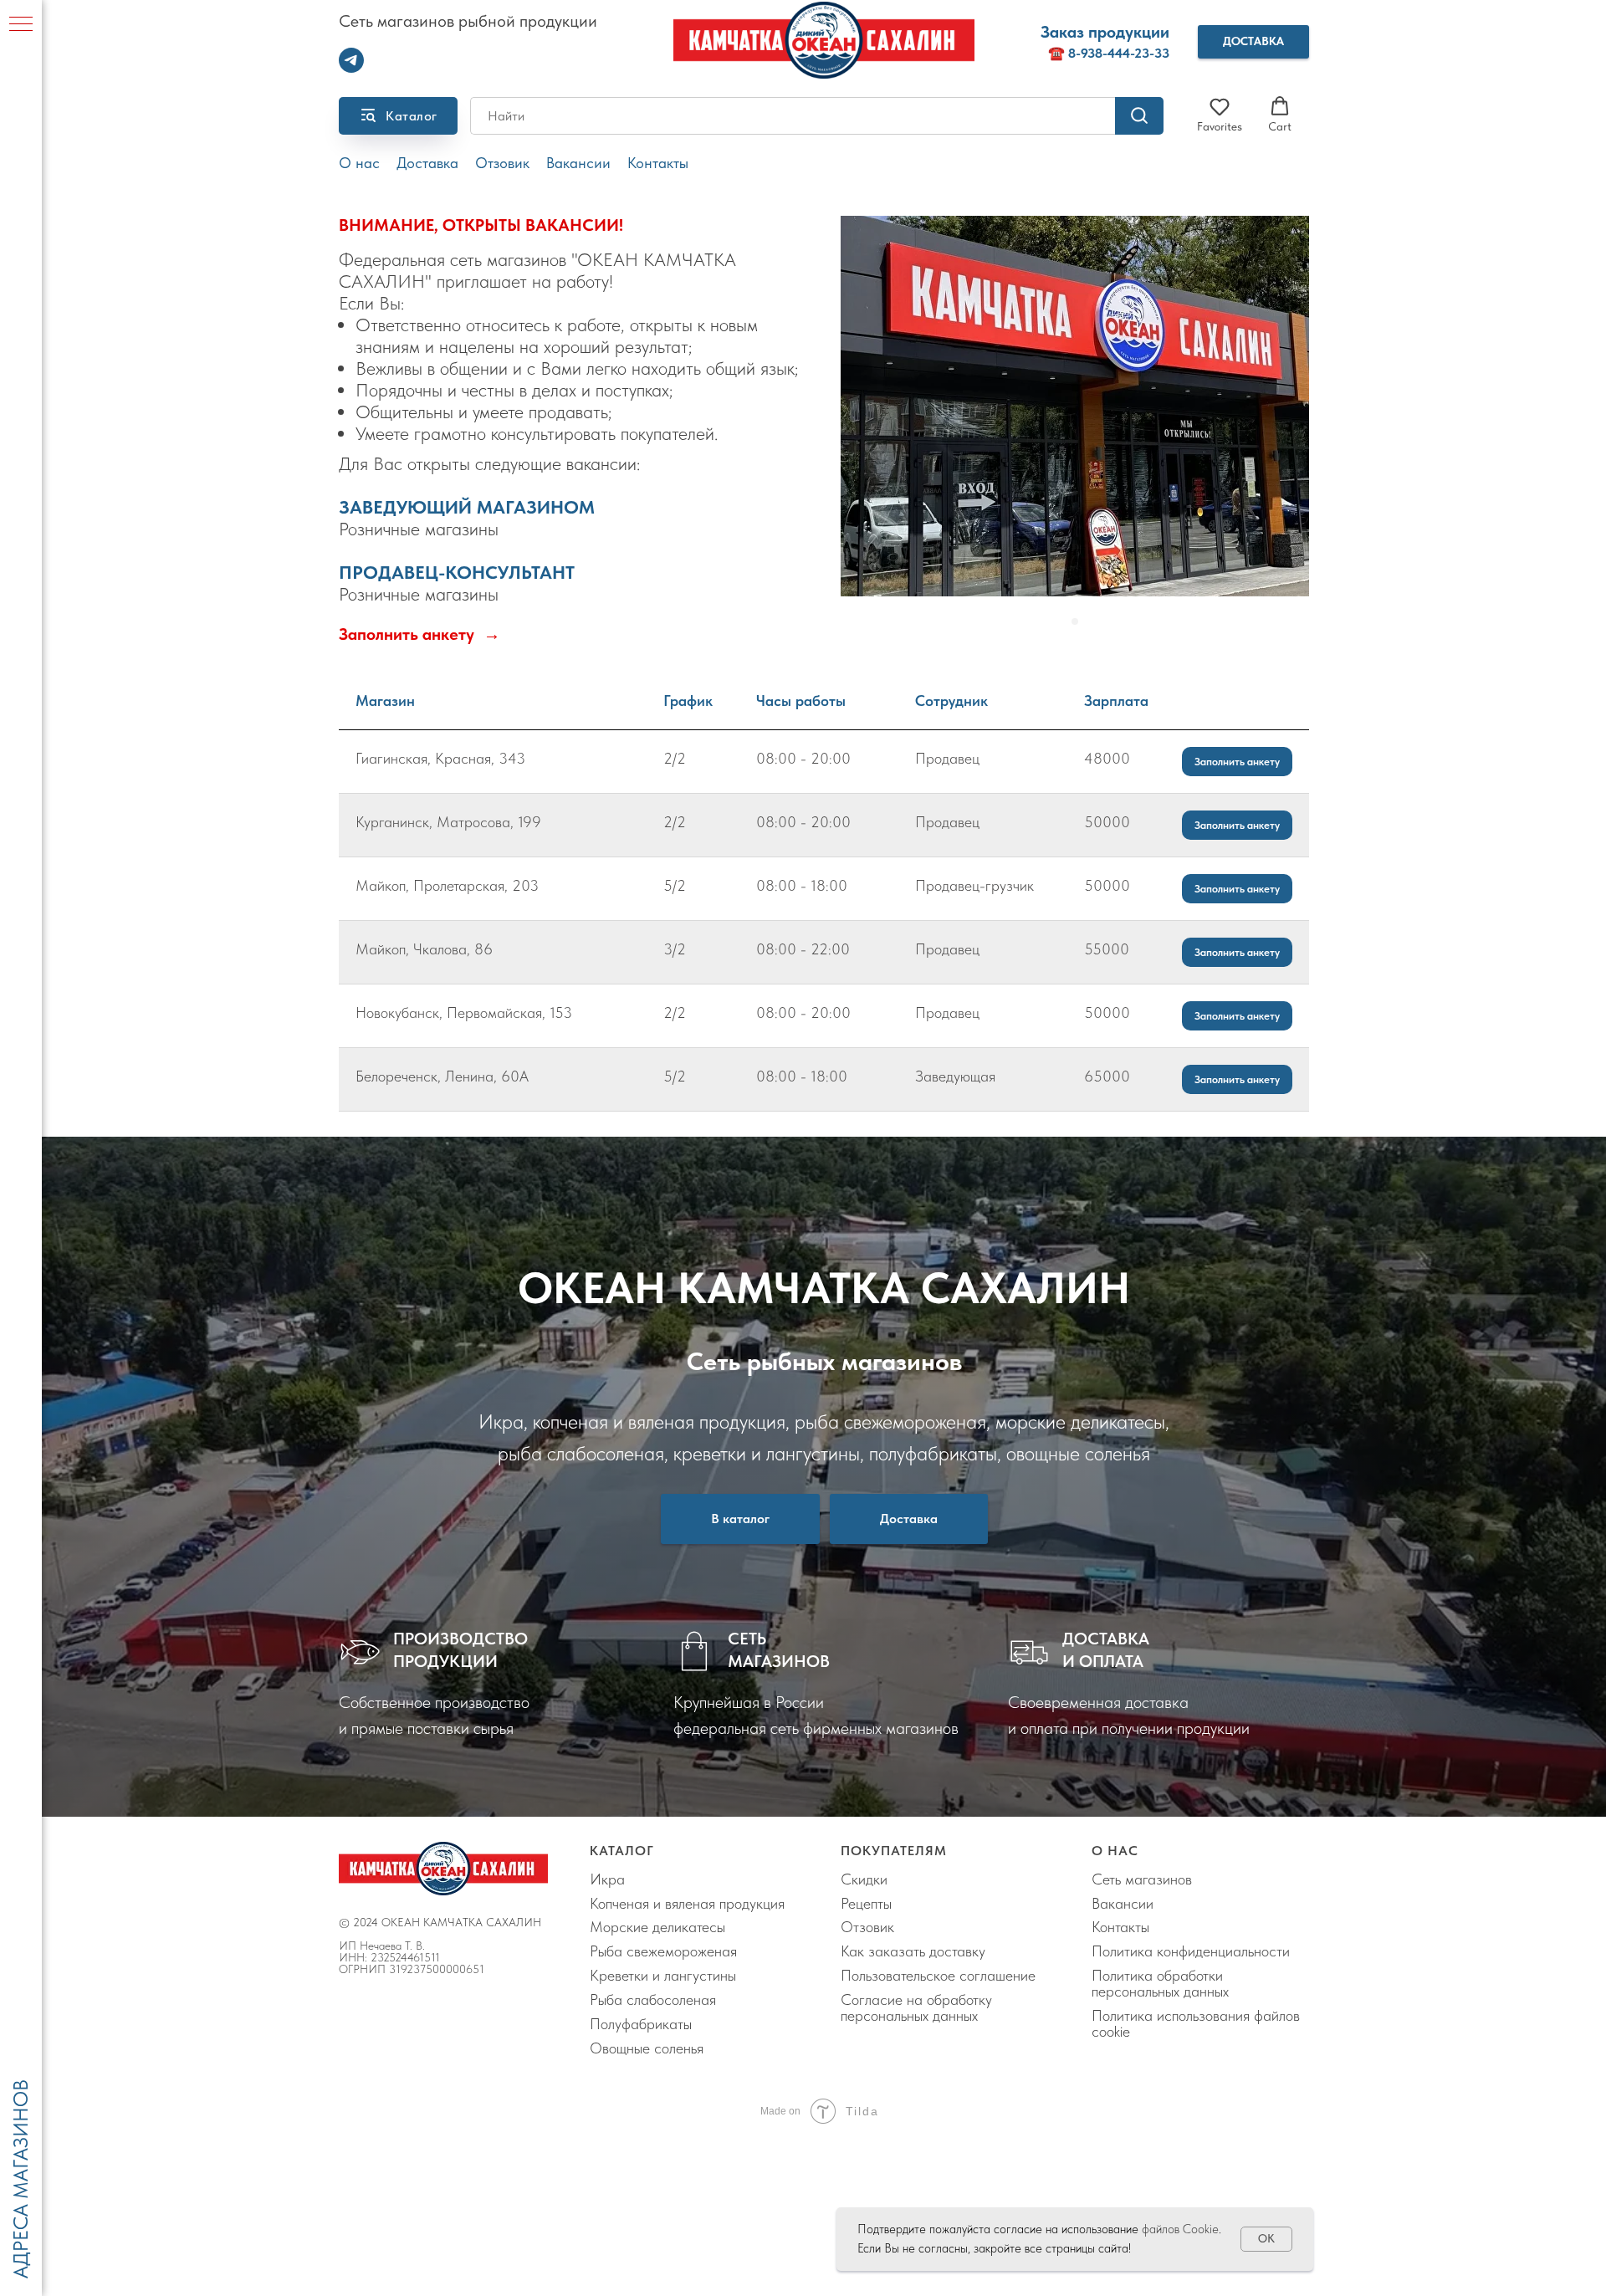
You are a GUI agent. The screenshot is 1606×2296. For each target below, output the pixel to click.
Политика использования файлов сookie (1196, 2023)
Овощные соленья (647, 2048)
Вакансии (578, 163)
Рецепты (866, 1903)
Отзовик (502, 163)
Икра (607, 1879)
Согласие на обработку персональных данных (916, 2007)
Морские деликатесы (657, 1927)
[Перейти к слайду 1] (1075, 621)
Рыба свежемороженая (663, 1951)
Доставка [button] (427, 163)
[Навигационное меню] (21, 25)
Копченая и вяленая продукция (687, 1903)
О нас (359, 163)
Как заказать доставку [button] (913, 1951)
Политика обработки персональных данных (1160, 1983)
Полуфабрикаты (641, 2024)
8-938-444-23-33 (1119, 53)
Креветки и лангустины (663, 1975)
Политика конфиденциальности (1191, 1951)
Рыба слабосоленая (653, 1999)
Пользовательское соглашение (938, 1975)
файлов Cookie (1180, 2229)
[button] (1253, 42)
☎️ (1058, 53)
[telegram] (351, 68)
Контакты (658, 163)
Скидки (864, 1879)
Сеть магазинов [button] (1142, 1879)
